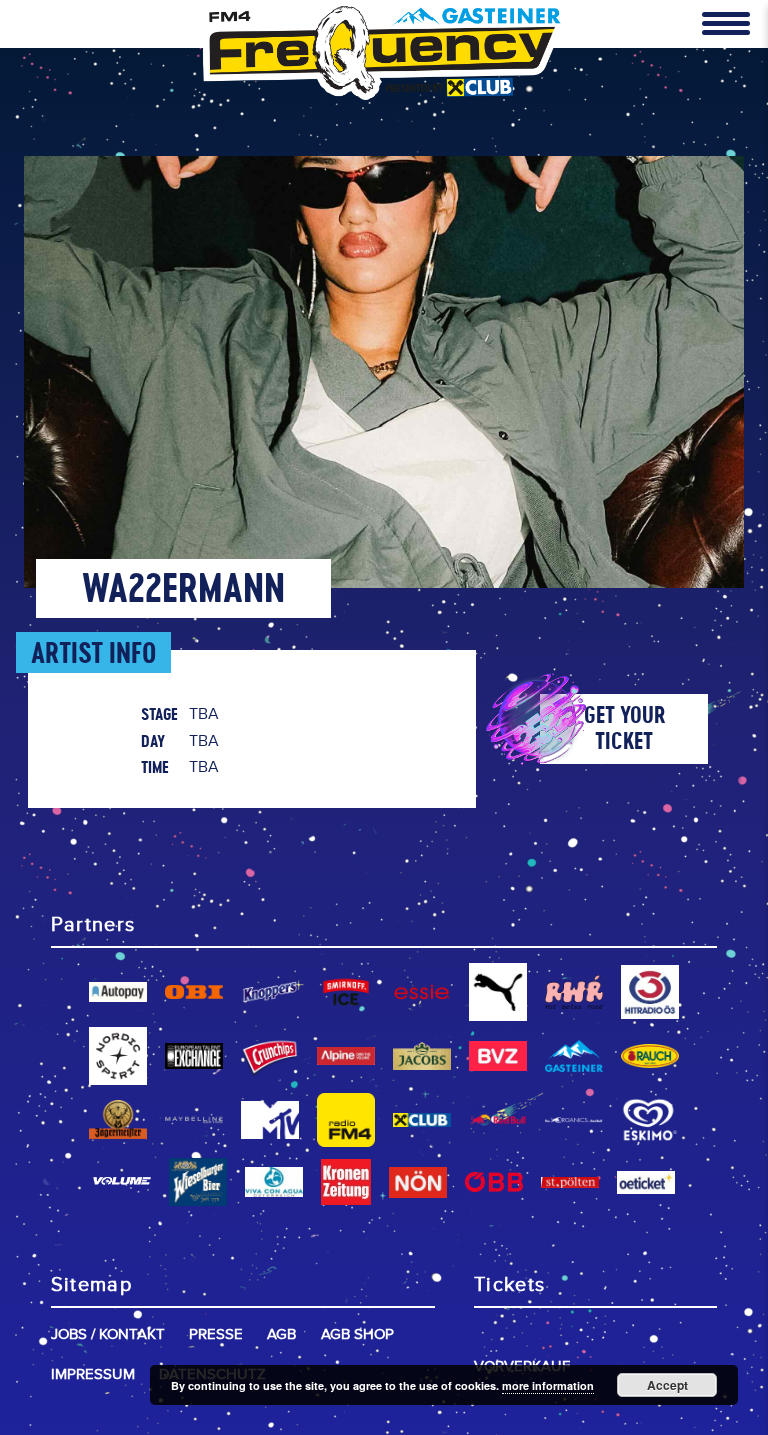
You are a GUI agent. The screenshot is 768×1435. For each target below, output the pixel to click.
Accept (667, 1385)
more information (548, 1385)
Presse (216, 1334)
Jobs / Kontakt (108, 1334)
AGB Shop (357, 1334)
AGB (281, 1334)
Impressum (93, 1374)
